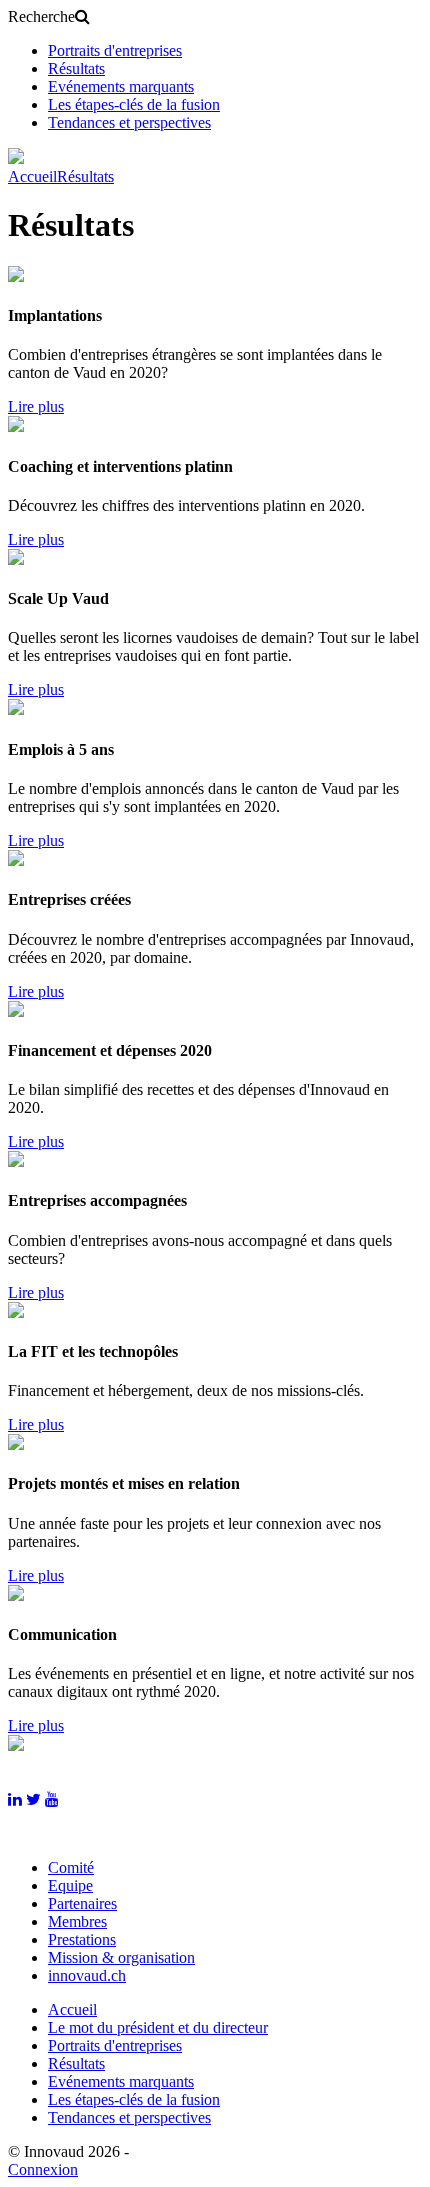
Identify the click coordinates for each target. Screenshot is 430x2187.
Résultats (76, 68)
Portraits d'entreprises (115, 50)
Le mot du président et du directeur (158, 2027)
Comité (71, 1867)
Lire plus (36, 406)
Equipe (70, 1885)
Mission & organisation (121, 1957)
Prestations (82, 1939)
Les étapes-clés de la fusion (134, 104)
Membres (77, 1921)
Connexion (43, 2169)
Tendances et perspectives (129, 122)
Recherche (41, 16)
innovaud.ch (87, 1975)
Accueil (32, 176)
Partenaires (82, 1903)
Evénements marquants (121, 86)
